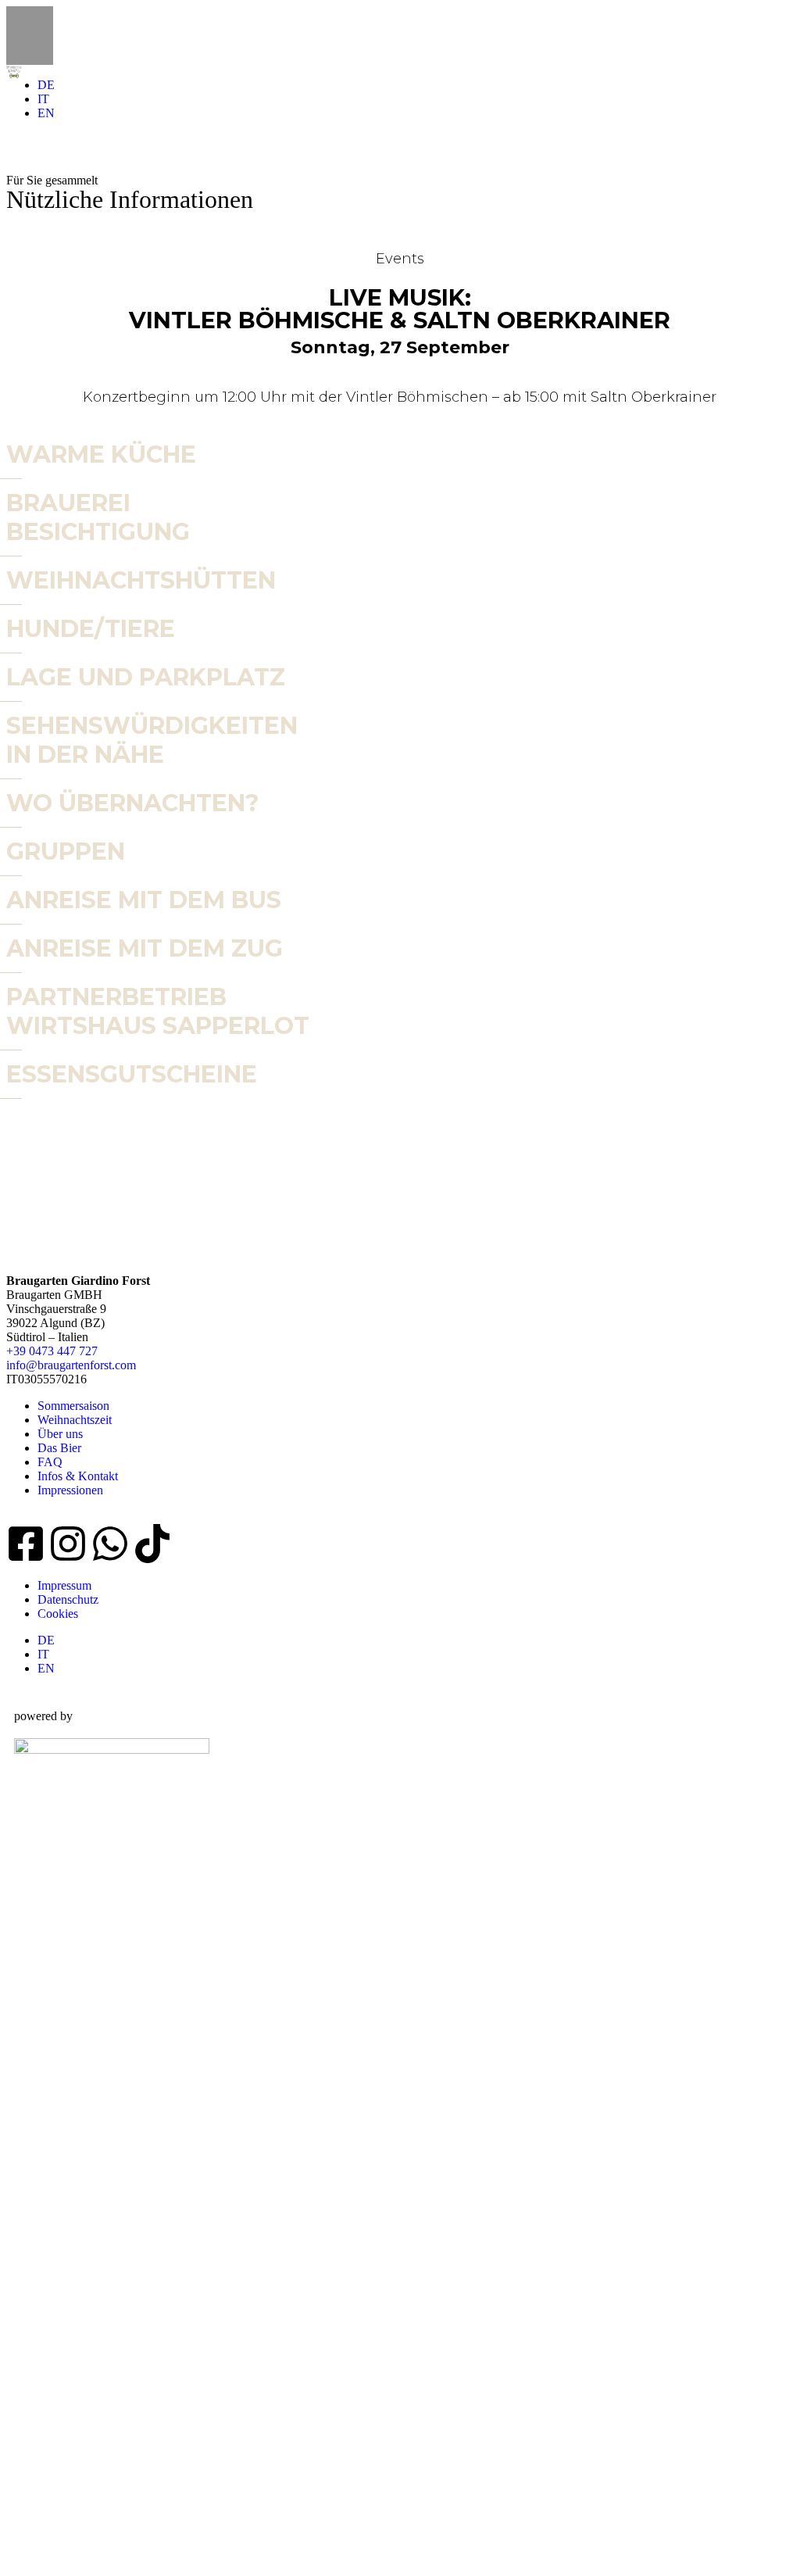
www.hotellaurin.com (73, 2007)
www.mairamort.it (61, 2261)
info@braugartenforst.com (71, 1365)
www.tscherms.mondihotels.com (108, 2389)
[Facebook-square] (26, 1544)
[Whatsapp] (110, 1544)
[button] (16, 319)
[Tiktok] (152, 1544)
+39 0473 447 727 (52, 1351)
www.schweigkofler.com (82, 2134)
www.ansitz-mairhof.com (83, 2516)
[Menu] (400, 36)
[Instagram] (68, 1544)
